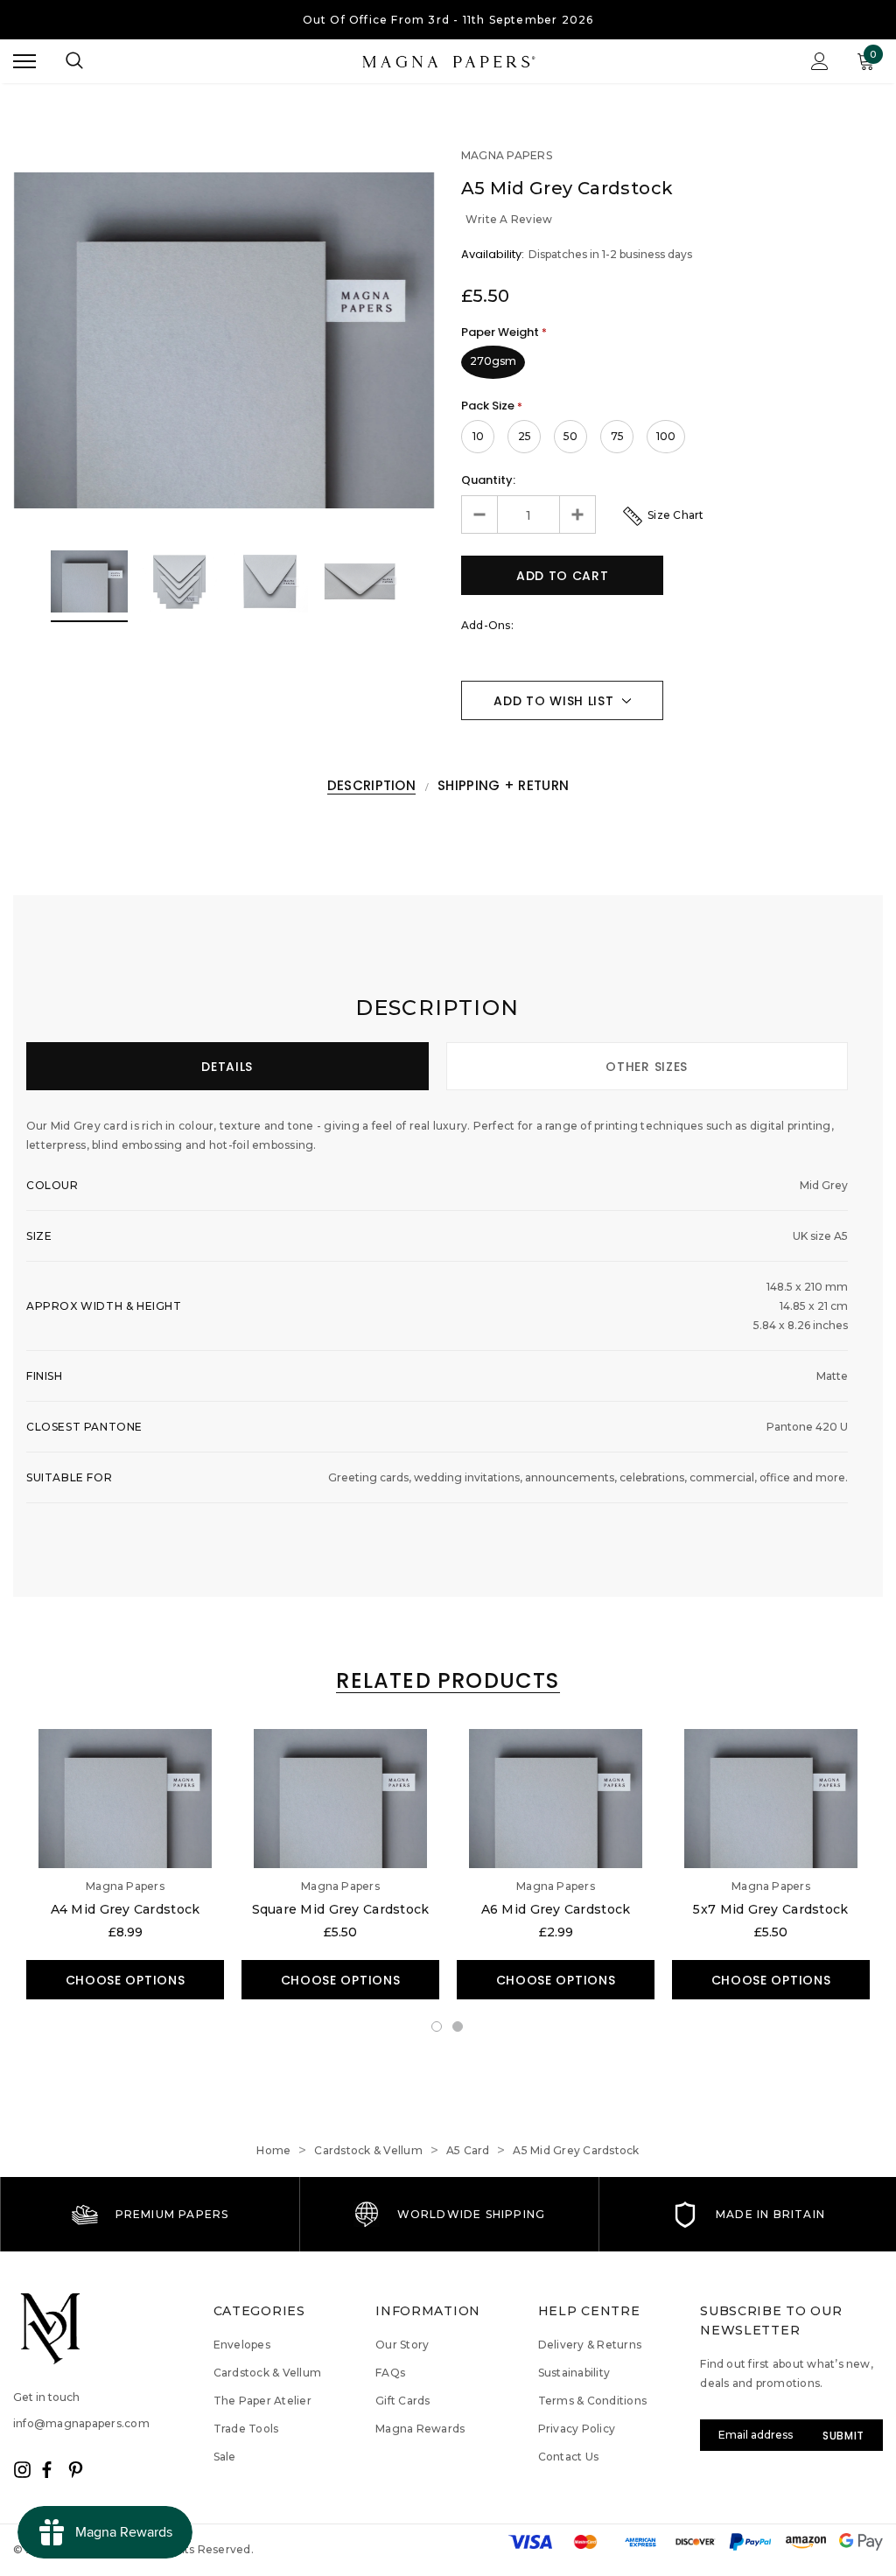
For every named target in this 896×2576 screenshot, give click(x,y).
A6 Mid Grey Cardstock (556, 1909)
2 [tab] (458, 2027)
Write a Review (509, 219)
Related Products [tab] (448, 1681)
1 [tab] (437, 2027)
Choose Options (126, 1980)
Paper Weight (504, 332)
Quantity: (488, 480)
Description (371, 786)
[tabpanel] (125, 1864)
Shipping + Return (503, 786)
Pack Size (492, 406)
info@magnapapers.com (81, 2423)
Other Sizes (647, 1067)
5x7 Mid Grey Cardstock (770, 1909)
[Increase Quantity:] (577, 514)
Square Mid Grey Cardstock (341, 1909)
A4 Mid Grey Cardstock (126, 1909)
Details (227, 1067)
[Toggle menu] (24, 61)
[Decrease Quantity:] (480, 514)
